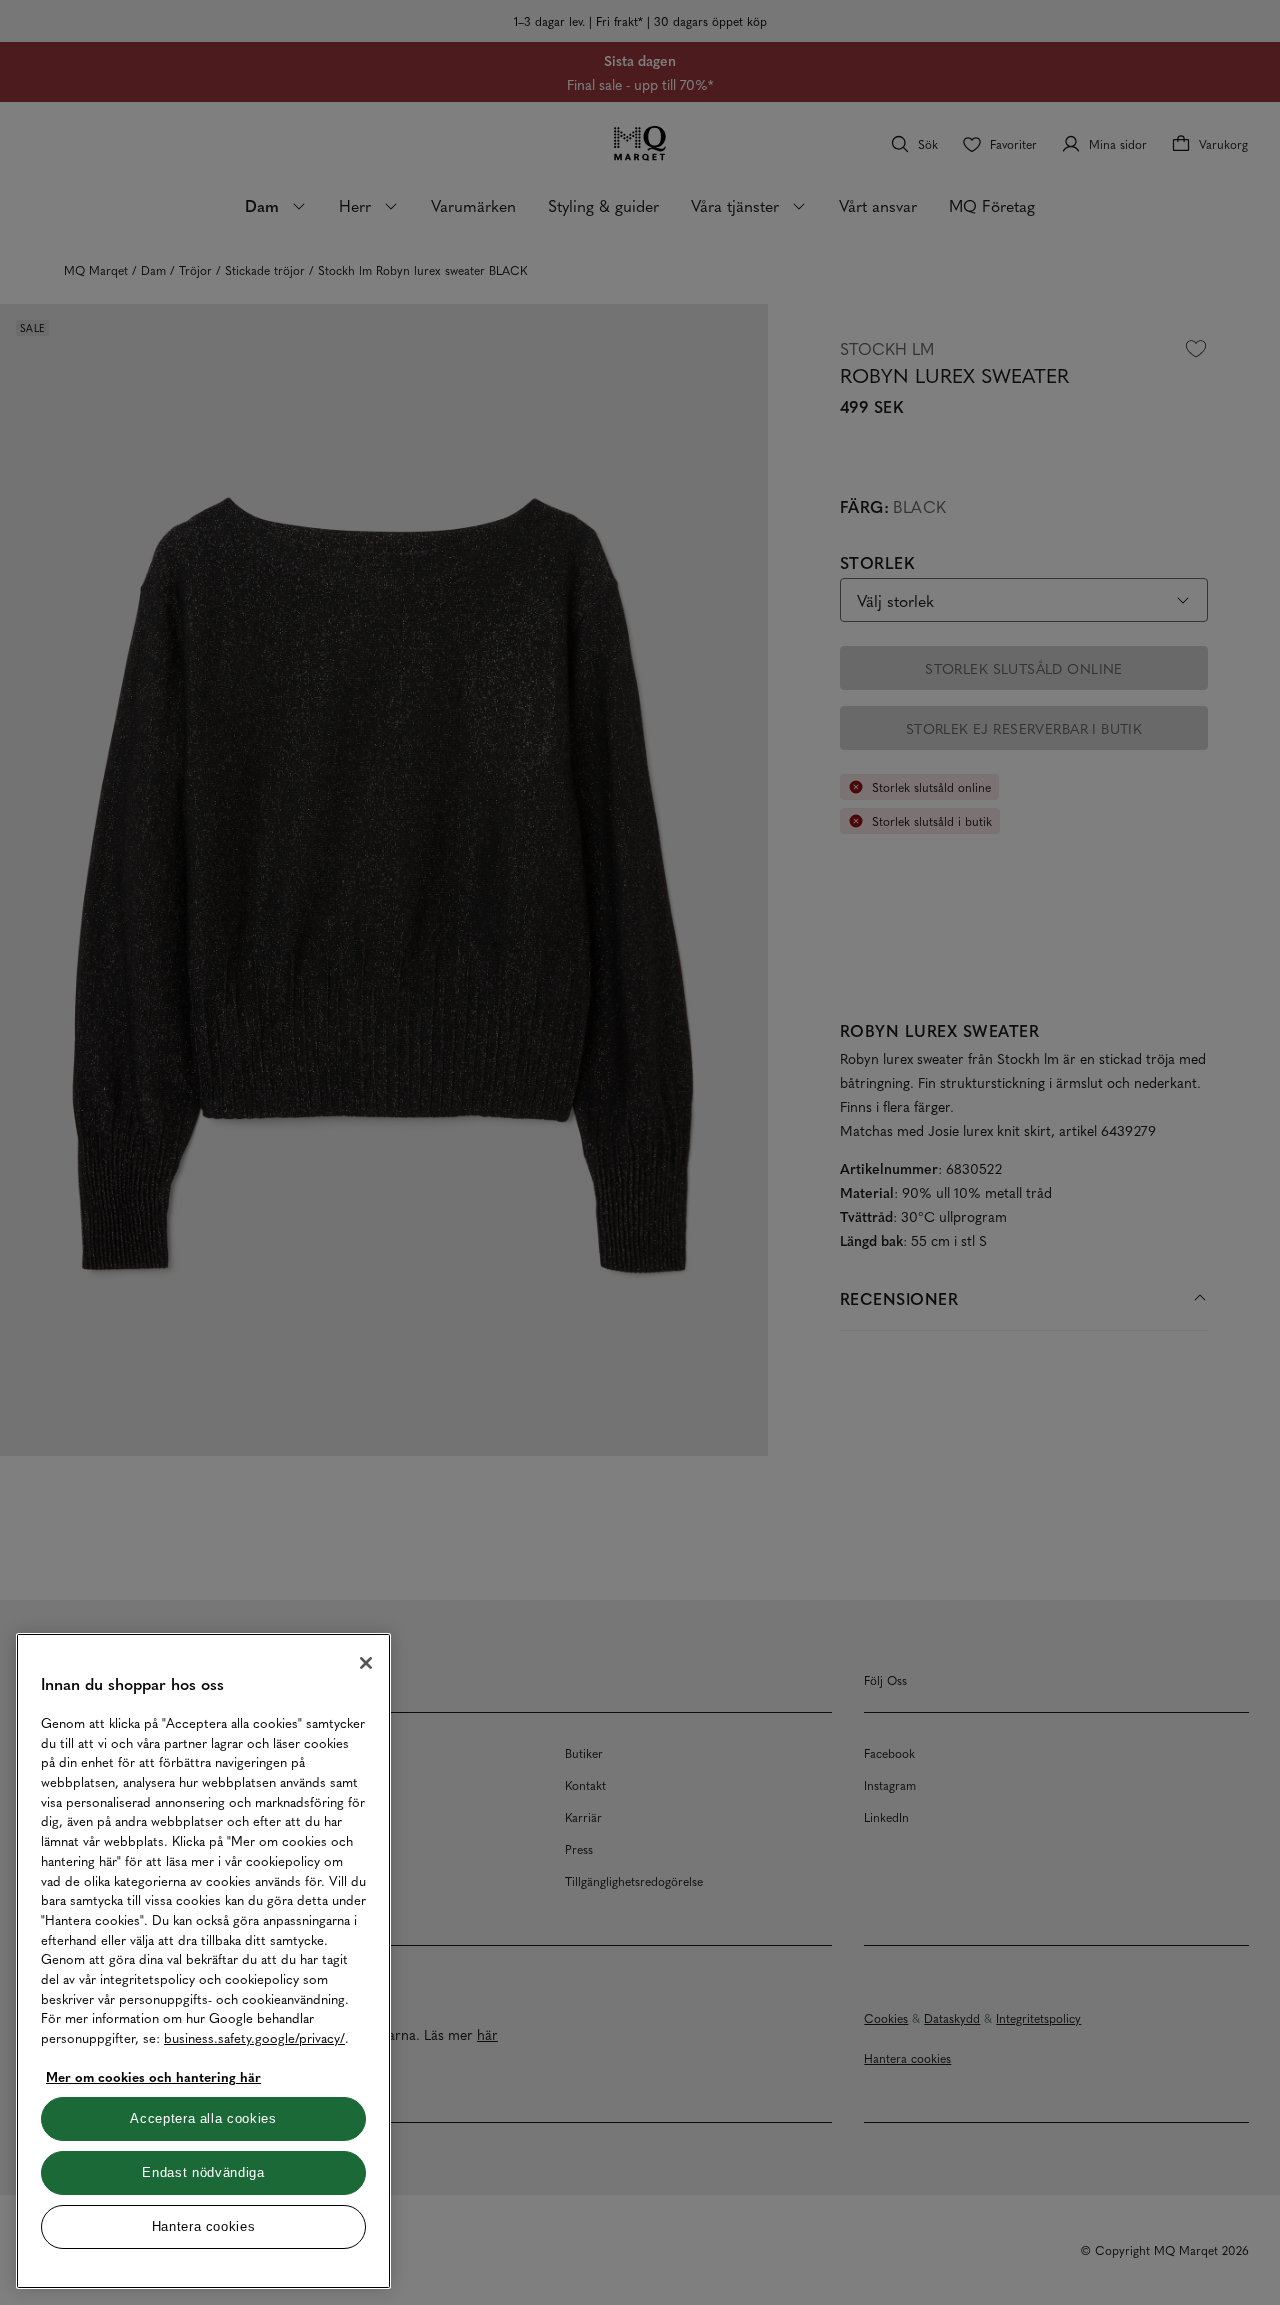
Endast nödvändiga (203, 2172)
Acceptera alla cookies (203, 2118)
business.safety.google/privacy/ (254, 2037)
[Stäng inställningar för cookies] (366, 1663)
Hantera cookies (204, 2226)
